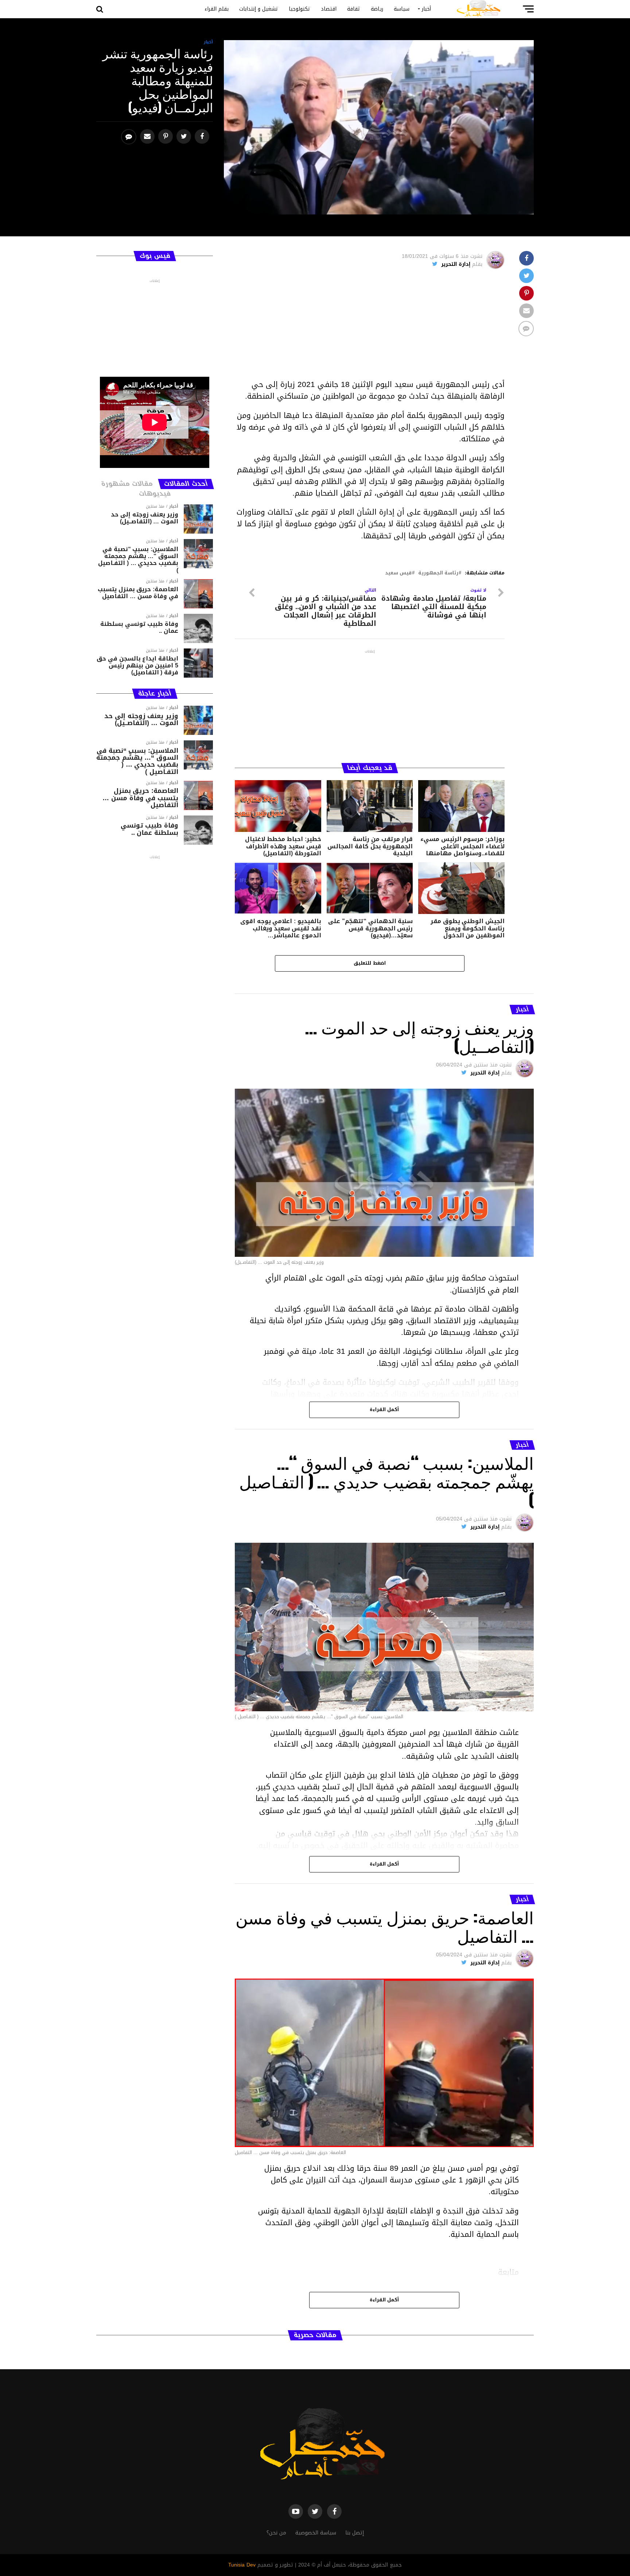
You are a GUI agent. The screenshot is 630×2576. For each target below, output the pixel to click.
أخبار (426, 9)
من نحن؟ (276, 2533)
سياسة (402, 9)
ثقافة (354, 9)
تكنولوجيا (300, 9)
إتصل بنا (355, 2533)
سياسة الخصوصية (316, 2533)
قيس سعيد (398, 573)
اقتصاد (329, 9)
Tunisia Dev (242, 2565)
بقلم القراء (217, 9)
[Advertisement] (370, 328)
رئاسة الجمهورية (438, 573)
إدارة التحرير (456, 264)
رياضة (377, 9)
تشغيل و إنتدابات (259, 9)
